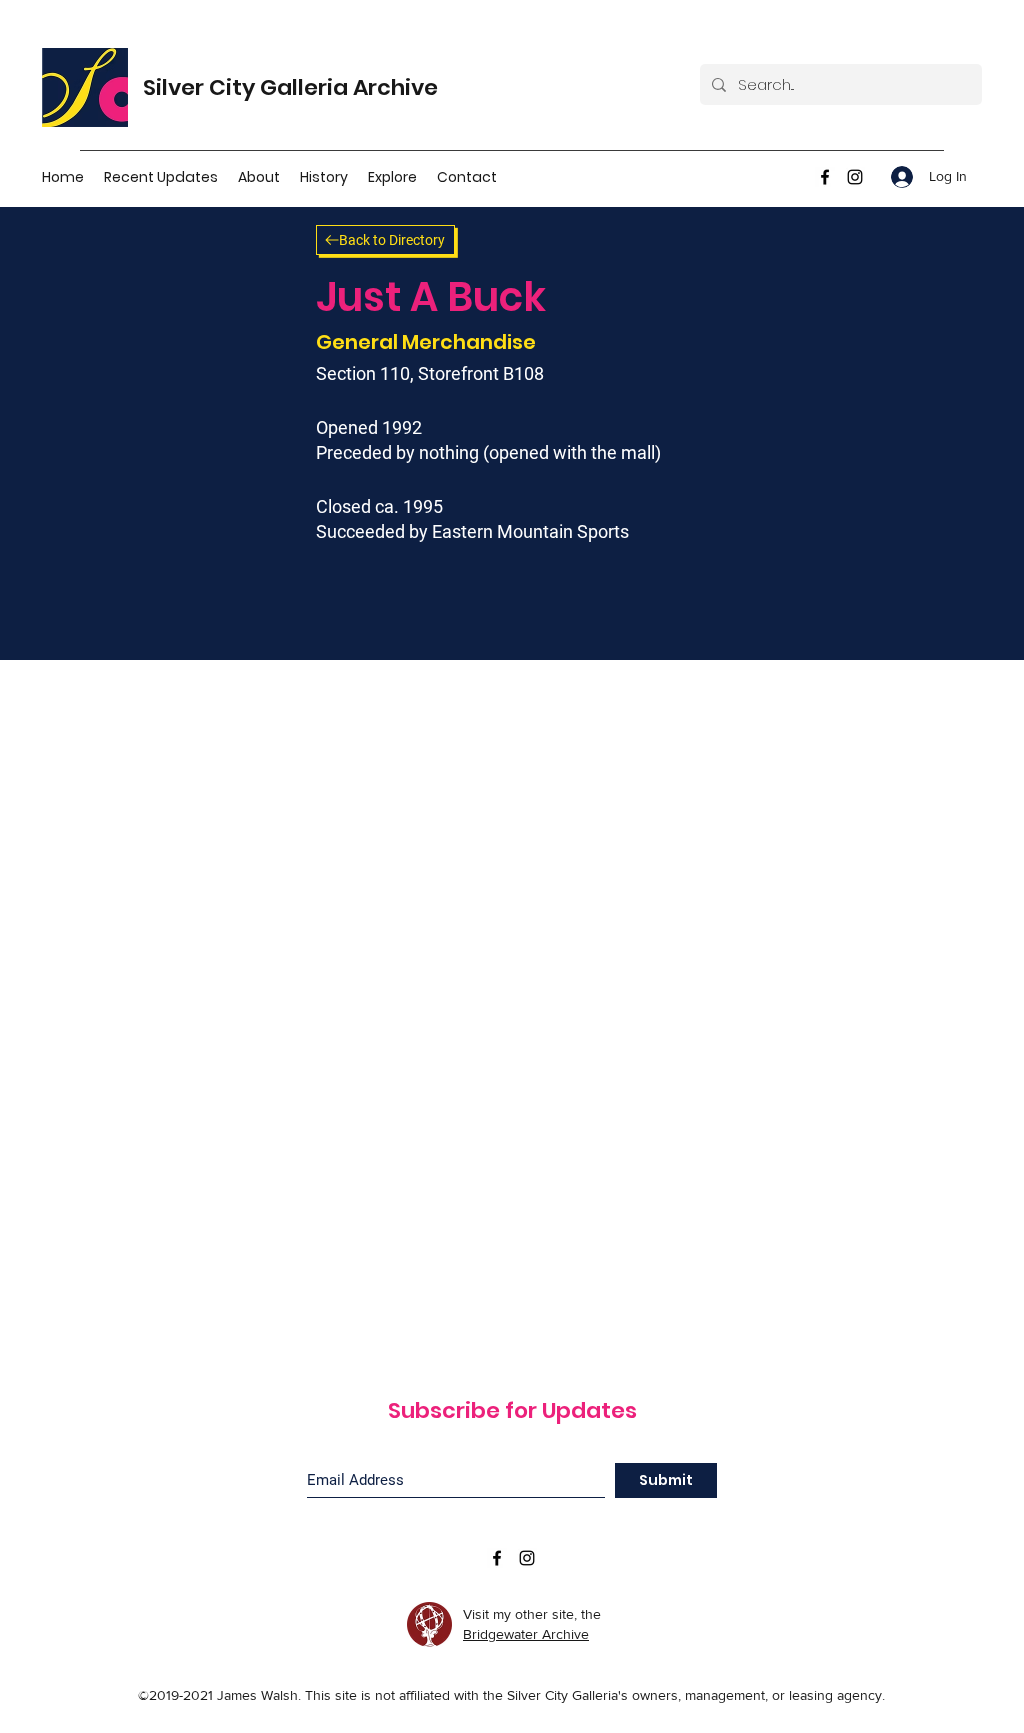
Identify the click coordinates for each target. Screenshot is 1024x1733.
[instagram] (855, 177)
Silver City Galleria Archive (290, 87)
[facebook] (825, 177)
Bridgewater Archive (526, 1634)
